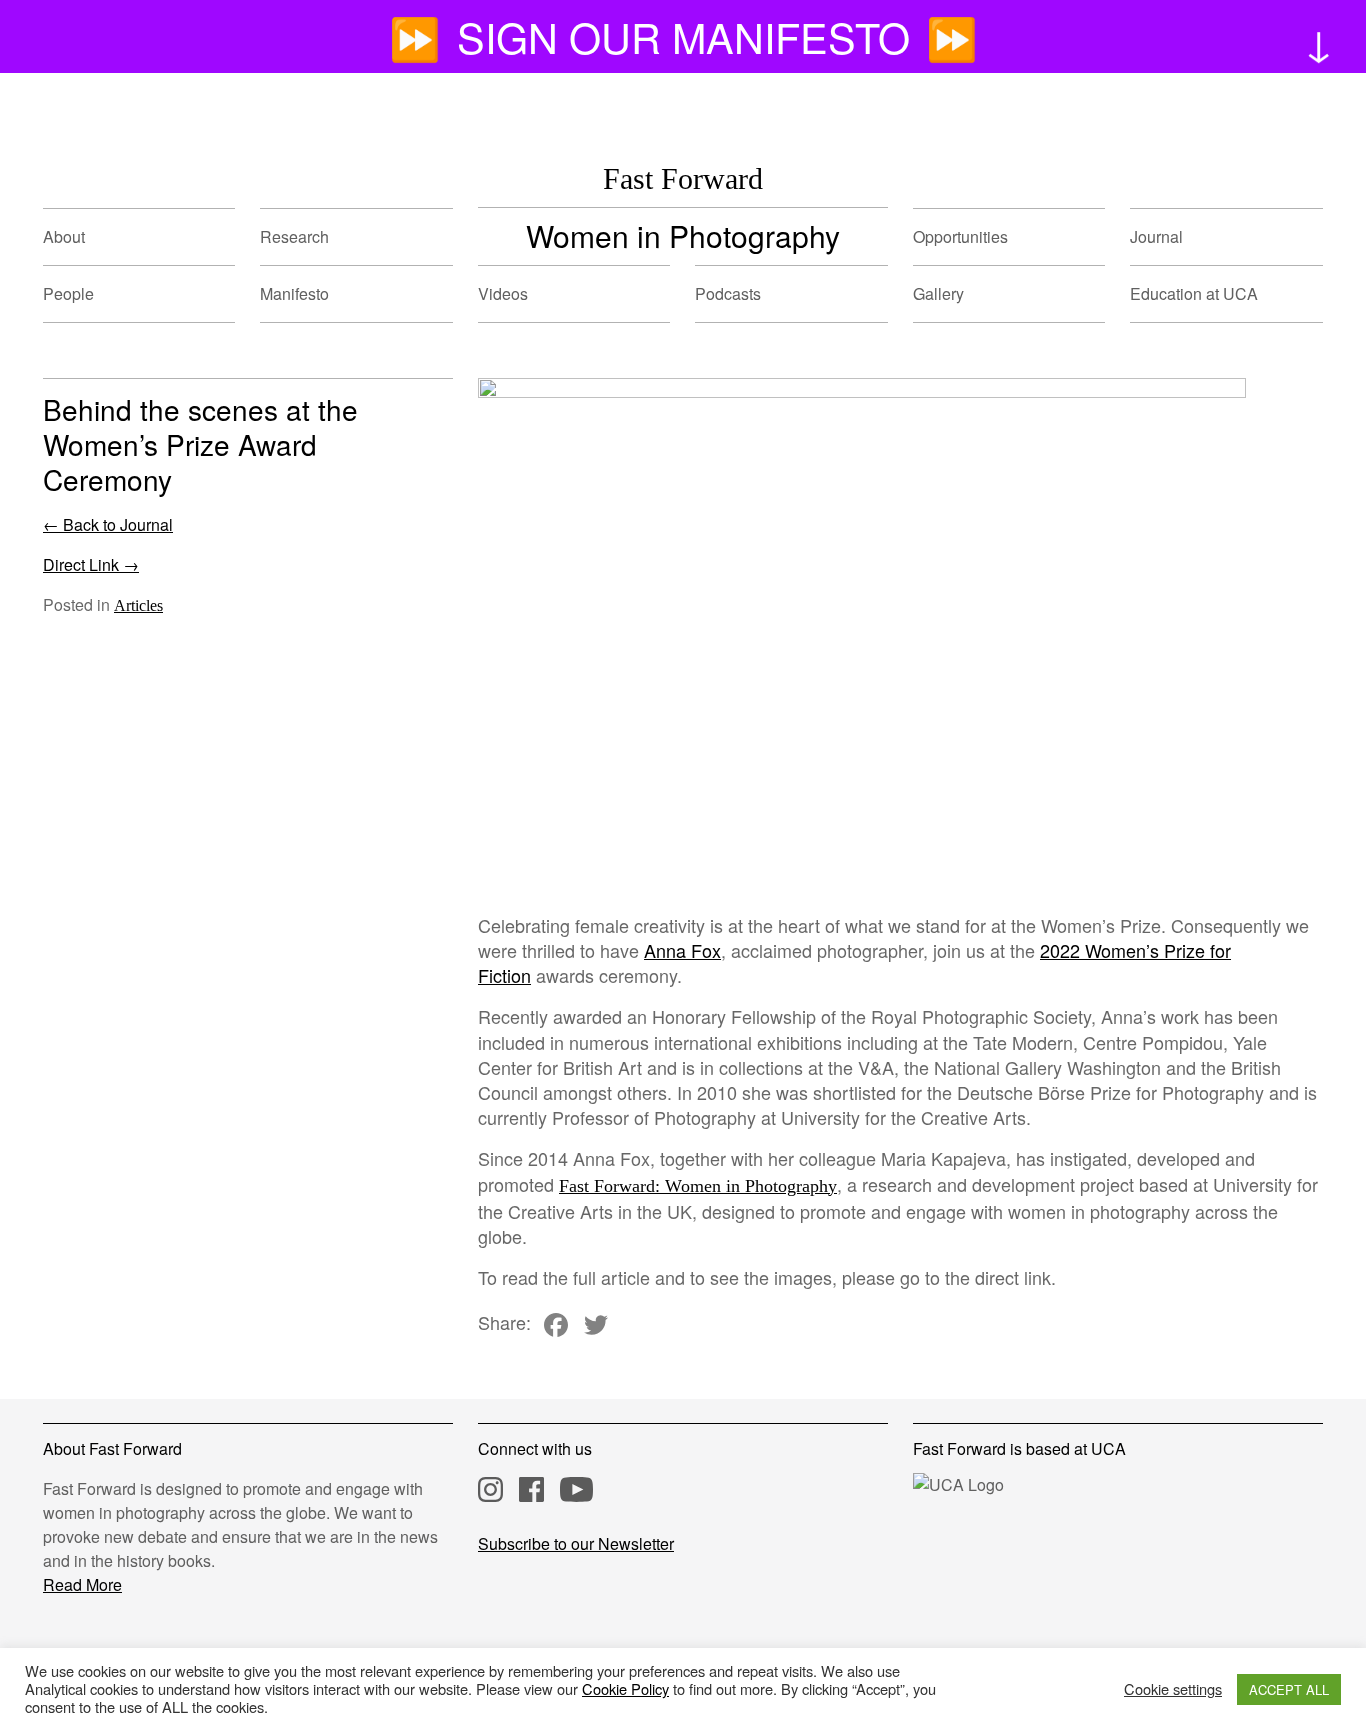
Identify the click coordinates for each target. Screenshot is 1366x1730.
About (64, 236)
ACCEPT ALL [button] (1289, 1689)
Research (294, 236)
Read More (82, 1584)
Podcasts (728, 293)
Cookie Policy (625, 1688)
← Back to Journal (108, 524)
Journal (1156, 236)
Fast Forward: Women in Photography (698, 1186)
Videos (503, 293)
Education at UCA (1194, 293)
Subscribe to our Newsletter (576, 1543)
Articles (138, 605)
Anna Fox (682, 950)
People (68, 293)
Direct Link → (91, 564)
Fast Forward (683, 178)
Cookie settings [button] (1173, 1689)
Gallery (938, 293)
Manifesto (294, 293)
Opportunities (960, 236)
